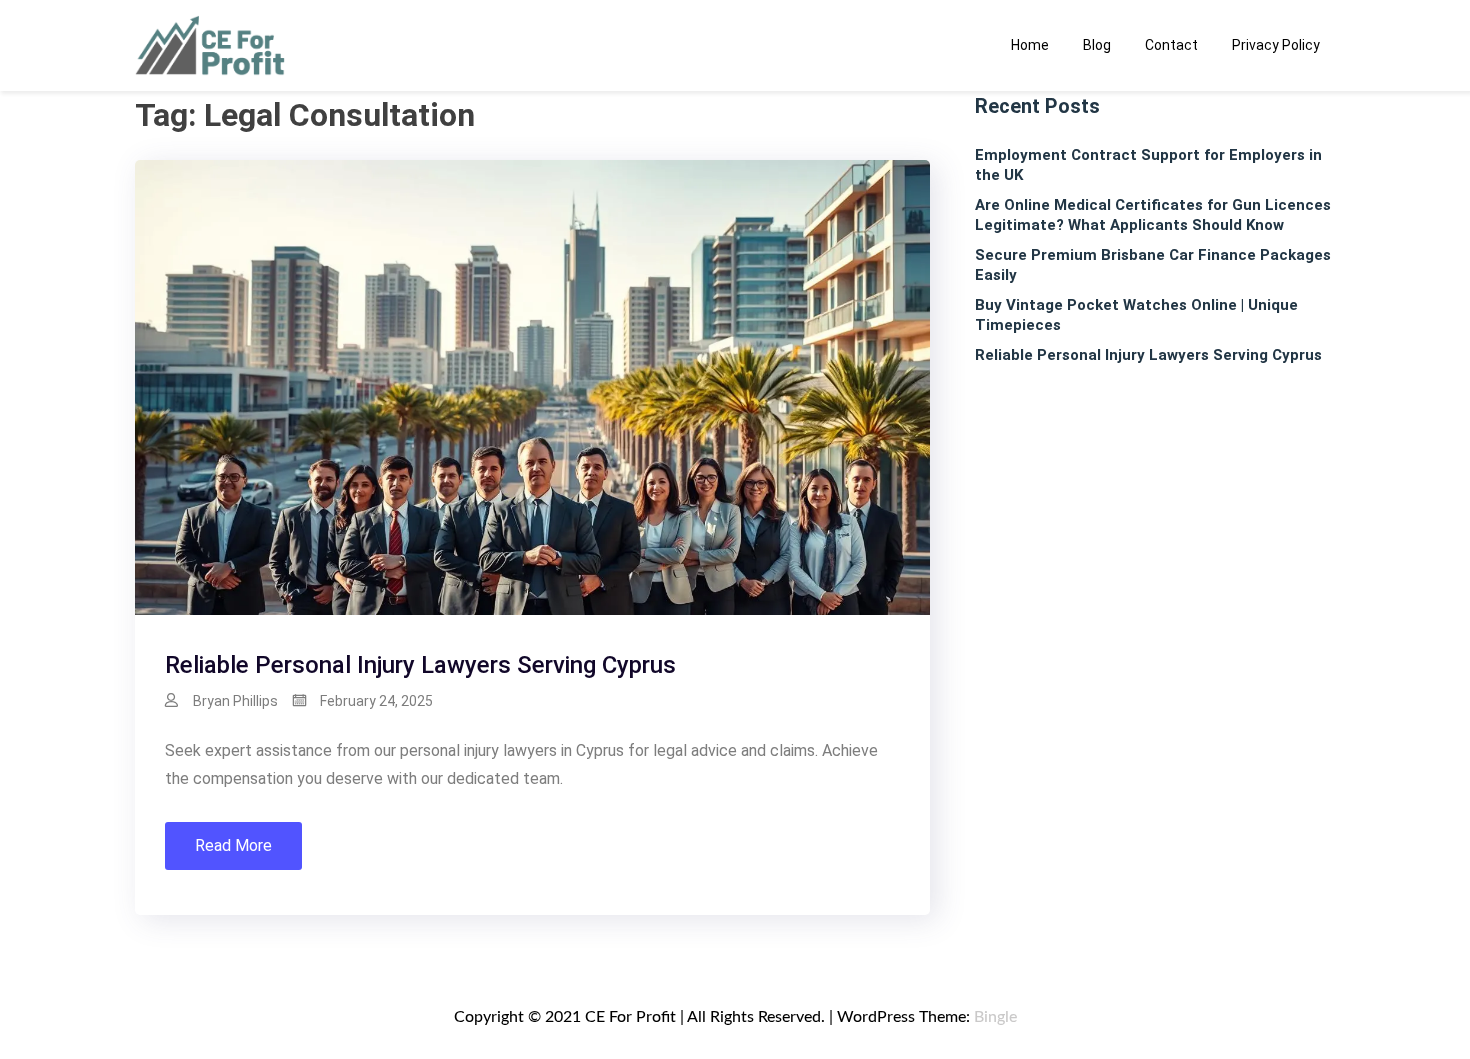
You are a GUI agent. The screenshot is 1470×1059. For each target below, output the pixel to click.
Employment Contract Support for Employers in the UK (1148, 165)
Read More (233, 845)
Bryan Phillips (235, 701)
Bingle (995, 1017)
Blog (1097, 45)
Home (1030, 45)
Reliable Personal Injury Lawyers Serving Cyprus (420, 665)
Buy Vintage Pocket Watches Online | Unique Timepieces (1136, 315)
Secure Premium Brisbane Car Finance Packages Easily (1153, 265)
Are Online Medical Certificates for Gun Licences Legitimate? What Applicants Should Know (1153, 215)
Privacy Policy (1276, 45)
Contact (1171, 45)
